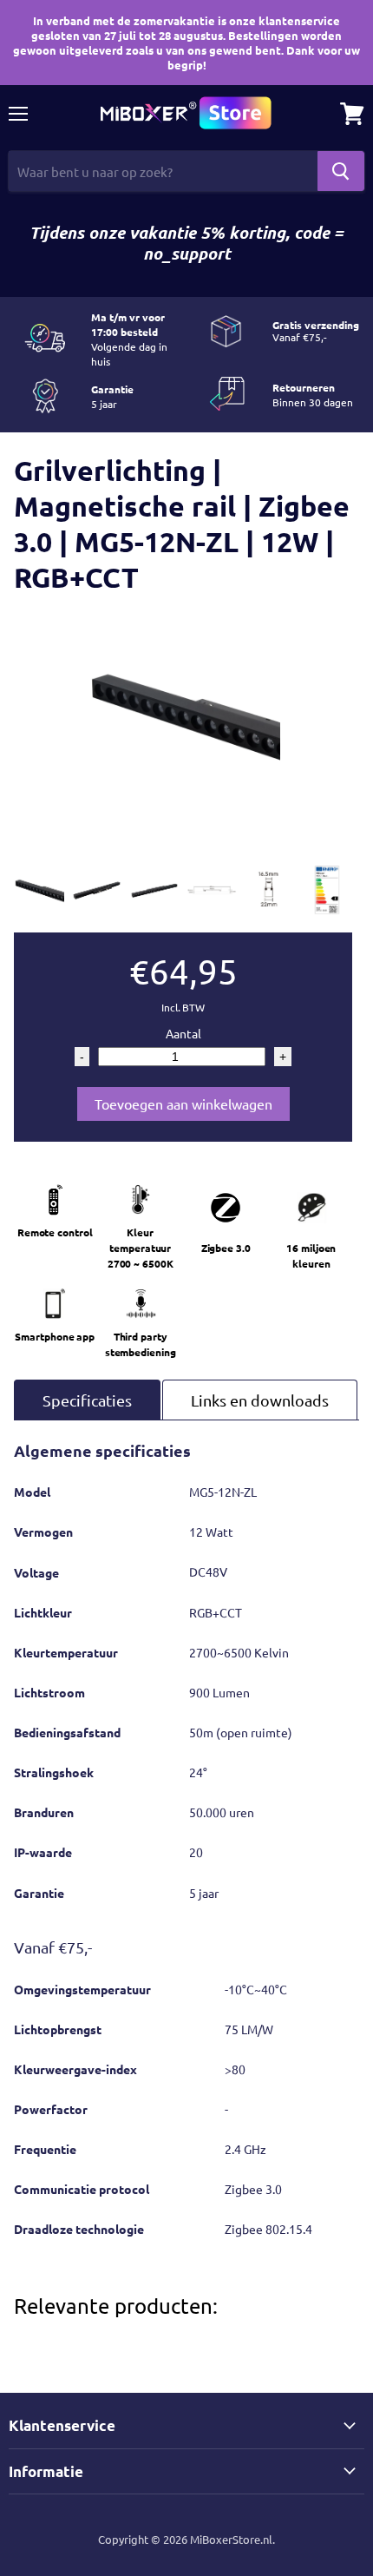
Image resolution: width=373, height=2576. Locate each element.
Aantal (183, 1033)
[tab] (87, 1400)
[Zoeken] (341, 171)
